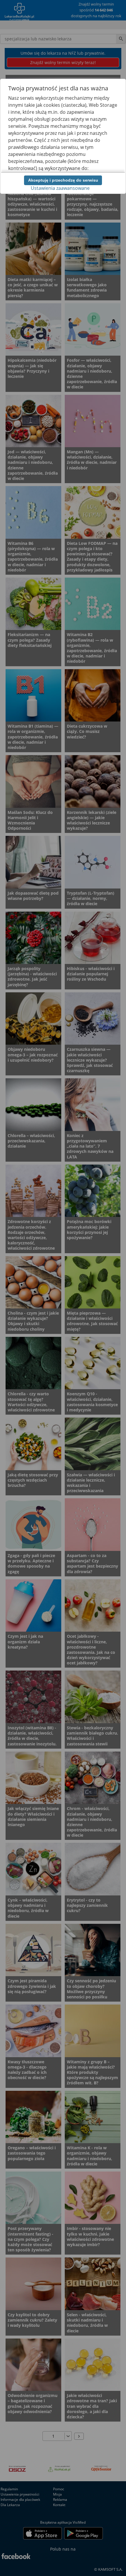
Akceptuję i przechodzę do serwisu (63, 180)
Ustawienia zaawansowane (60, 188)
